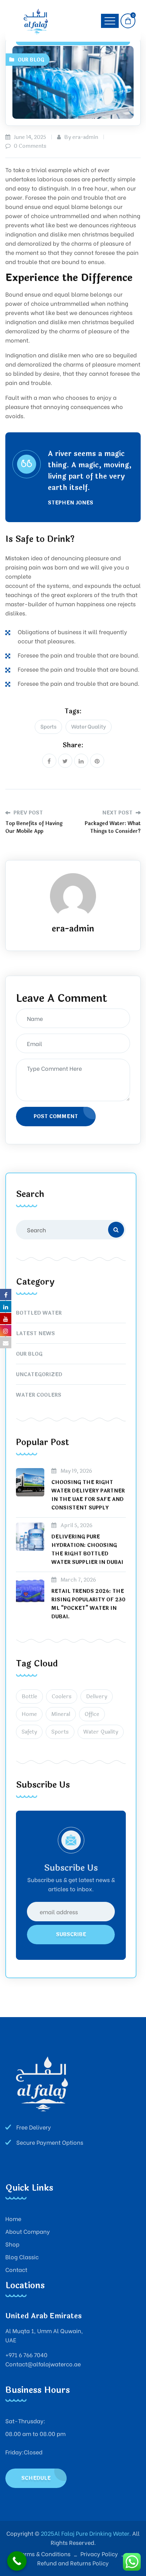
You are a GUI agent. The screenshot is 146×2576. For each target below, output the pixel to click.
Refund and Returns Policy (73, 2563)
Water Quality (89, 726)
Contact (16, 2269)
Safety (29, 1732)
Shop (12, 2244)
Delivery (97, 1697)
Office (92, 1714)
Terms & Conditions (44, 2554)
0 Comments (29, 146)
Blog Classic (22, 2257)
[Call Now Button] (17, 2561)
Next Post (118, 813)
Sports (48, 726)
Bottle (29, 1697)
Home (29, 1714)
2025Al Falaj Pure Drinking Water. (85, 2533)
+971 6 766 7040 (26, 2355)
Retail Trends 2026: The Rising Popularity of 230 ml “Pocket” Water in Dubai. (88, 1604)
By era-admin (80, 137)
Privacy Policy (99, 2554)
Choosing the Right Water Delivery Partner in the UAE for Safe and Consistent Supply (88, 1495)
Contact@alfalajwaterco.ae (43, 2364)
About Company (28, 2231)
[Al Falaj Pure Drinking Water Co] (37, 21)
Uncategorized (39, 1375)
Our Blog (31, 60)
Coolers (62, 1697)
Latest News (35, 1334)
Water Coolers (39, 1395)
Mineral (61, 1714)
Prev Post (27, 813)
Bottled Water (39, 1313)
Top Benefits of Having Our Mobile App (34, 827)
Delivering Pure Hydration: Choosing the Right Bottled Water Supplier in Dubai (87, 1550)
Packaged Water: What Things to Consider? (113, 827)
